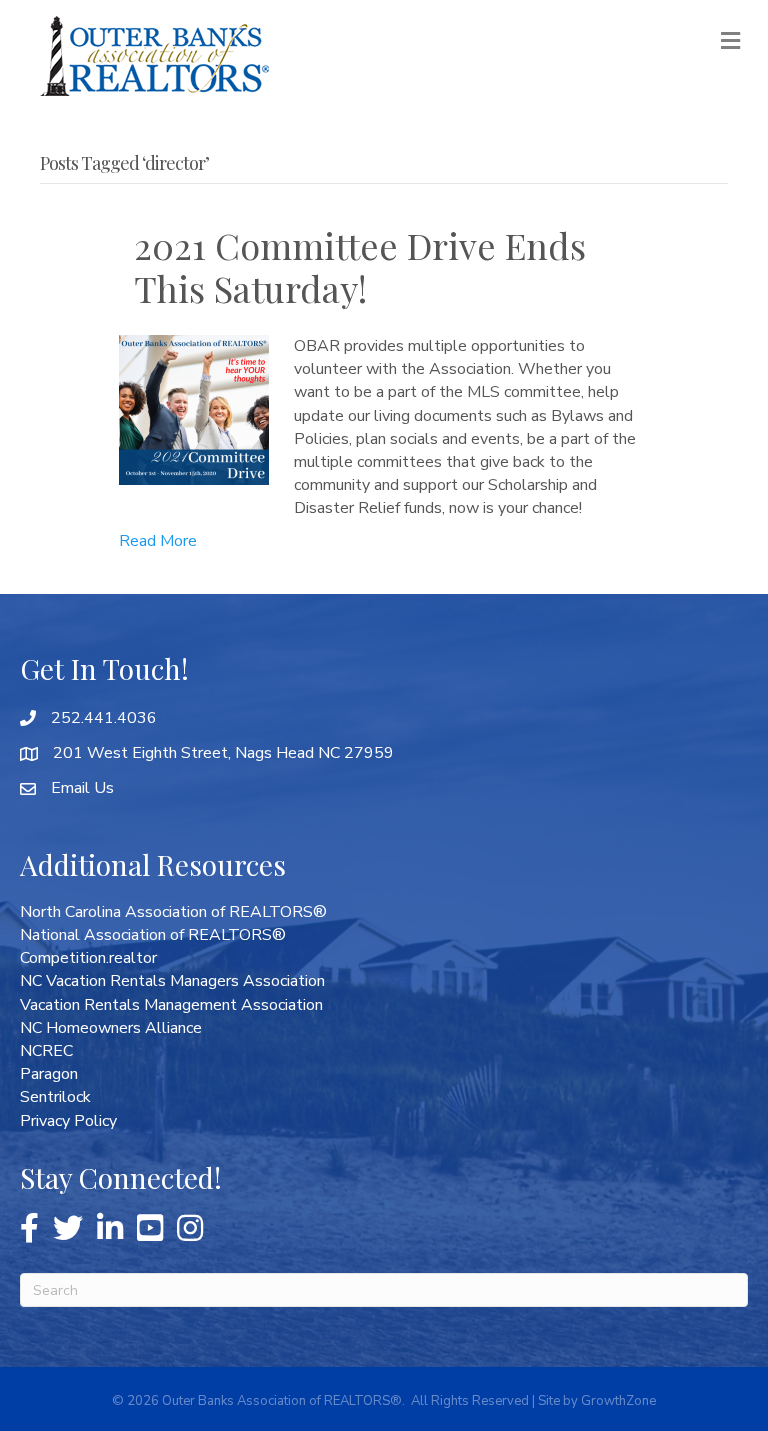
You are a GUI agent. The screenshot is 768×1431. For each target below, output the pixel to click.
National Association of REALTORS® (153, 935)
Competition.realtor (88, 958)
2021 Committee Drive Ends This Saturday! (360, 266)
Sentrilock (55, 1097)
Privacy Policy (68, 1121)
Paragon (49, 1074)
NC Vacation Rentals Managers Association (172, 981)
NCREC (46, 1051)
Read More (158, 541)
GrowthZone (618, 1401)
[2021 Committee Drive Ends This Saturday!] (194, 409)
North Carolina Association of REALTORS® (173, 912)
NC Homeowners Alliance (111, 1028)
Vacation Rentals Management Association (171, 1005)
